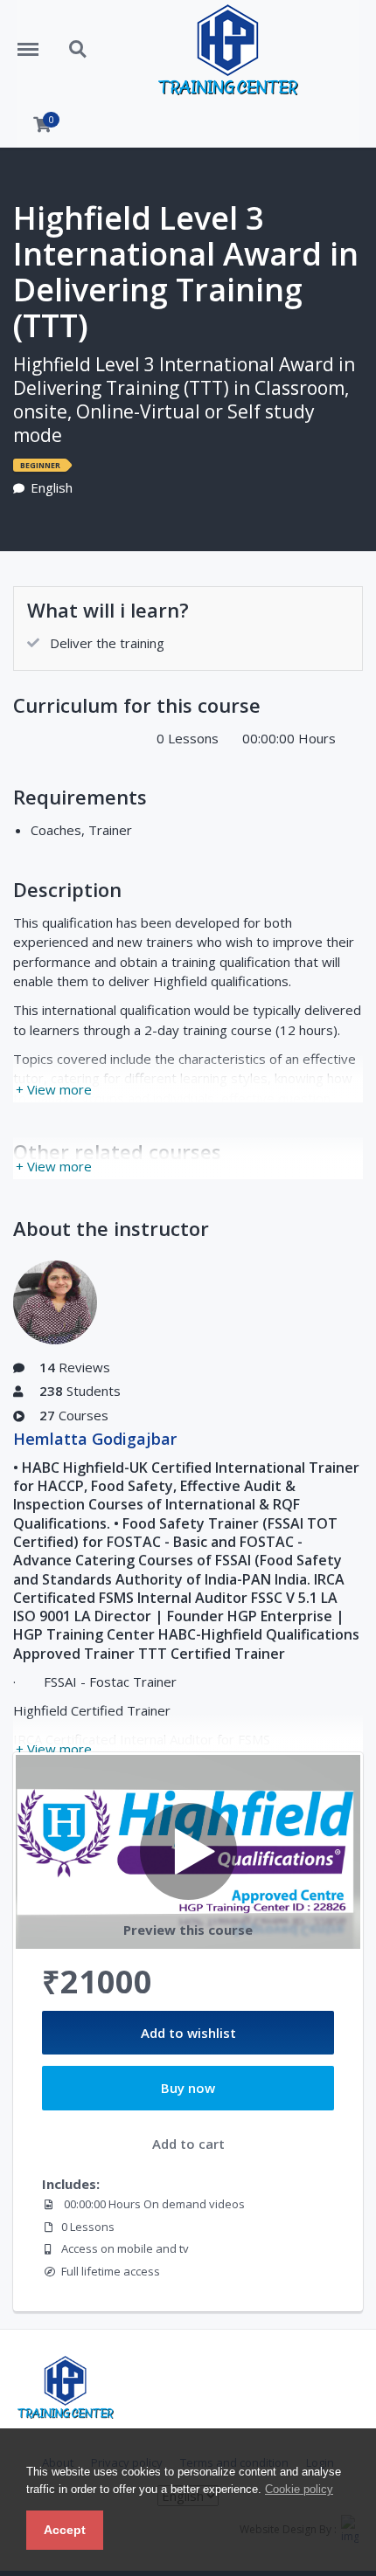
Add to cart (188, 2144)
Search (79, 40)
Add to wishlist (188, 2033)
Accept (65, 2530)
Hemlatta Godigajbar (95, 1439)
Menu (34, 40)
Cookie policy (299, 2489)
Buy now (188, 2088)
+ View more (54, 1089)
